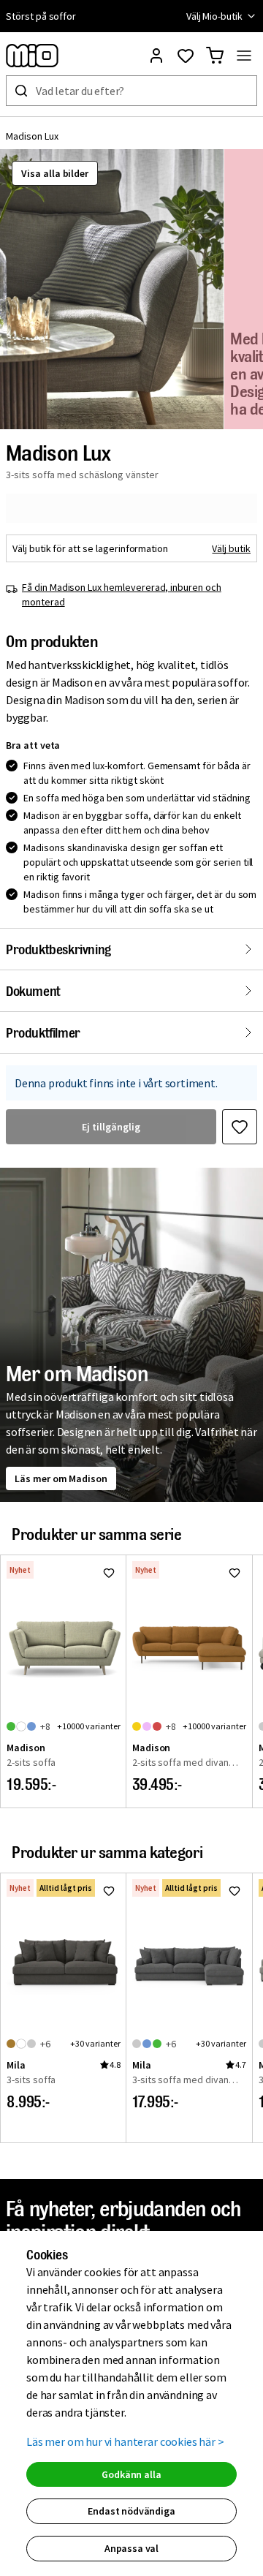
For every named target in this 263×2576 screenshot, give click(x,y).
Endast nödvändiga (131, 2511)
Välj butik (231, 548)
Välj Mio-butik (214, 16)
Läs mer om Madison (61, 1478)
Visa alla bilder (55, 173)
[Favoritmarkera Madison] (109, 1573)
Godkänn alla (131, 2474)
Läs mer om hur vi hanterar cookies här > (125, 2441)
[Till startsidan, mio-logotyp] (32, 56)
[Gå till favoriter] (186, 56)
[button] (112, 289)
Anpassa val (131, 2548)
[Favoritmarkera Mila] (109, 1891)
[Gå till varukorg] (215, 56)
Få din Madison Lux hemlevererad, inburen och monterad (122, 594)
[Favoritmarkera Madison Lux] (240, 1127)
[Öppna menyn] (244, 56)
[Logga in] (156, 56)
